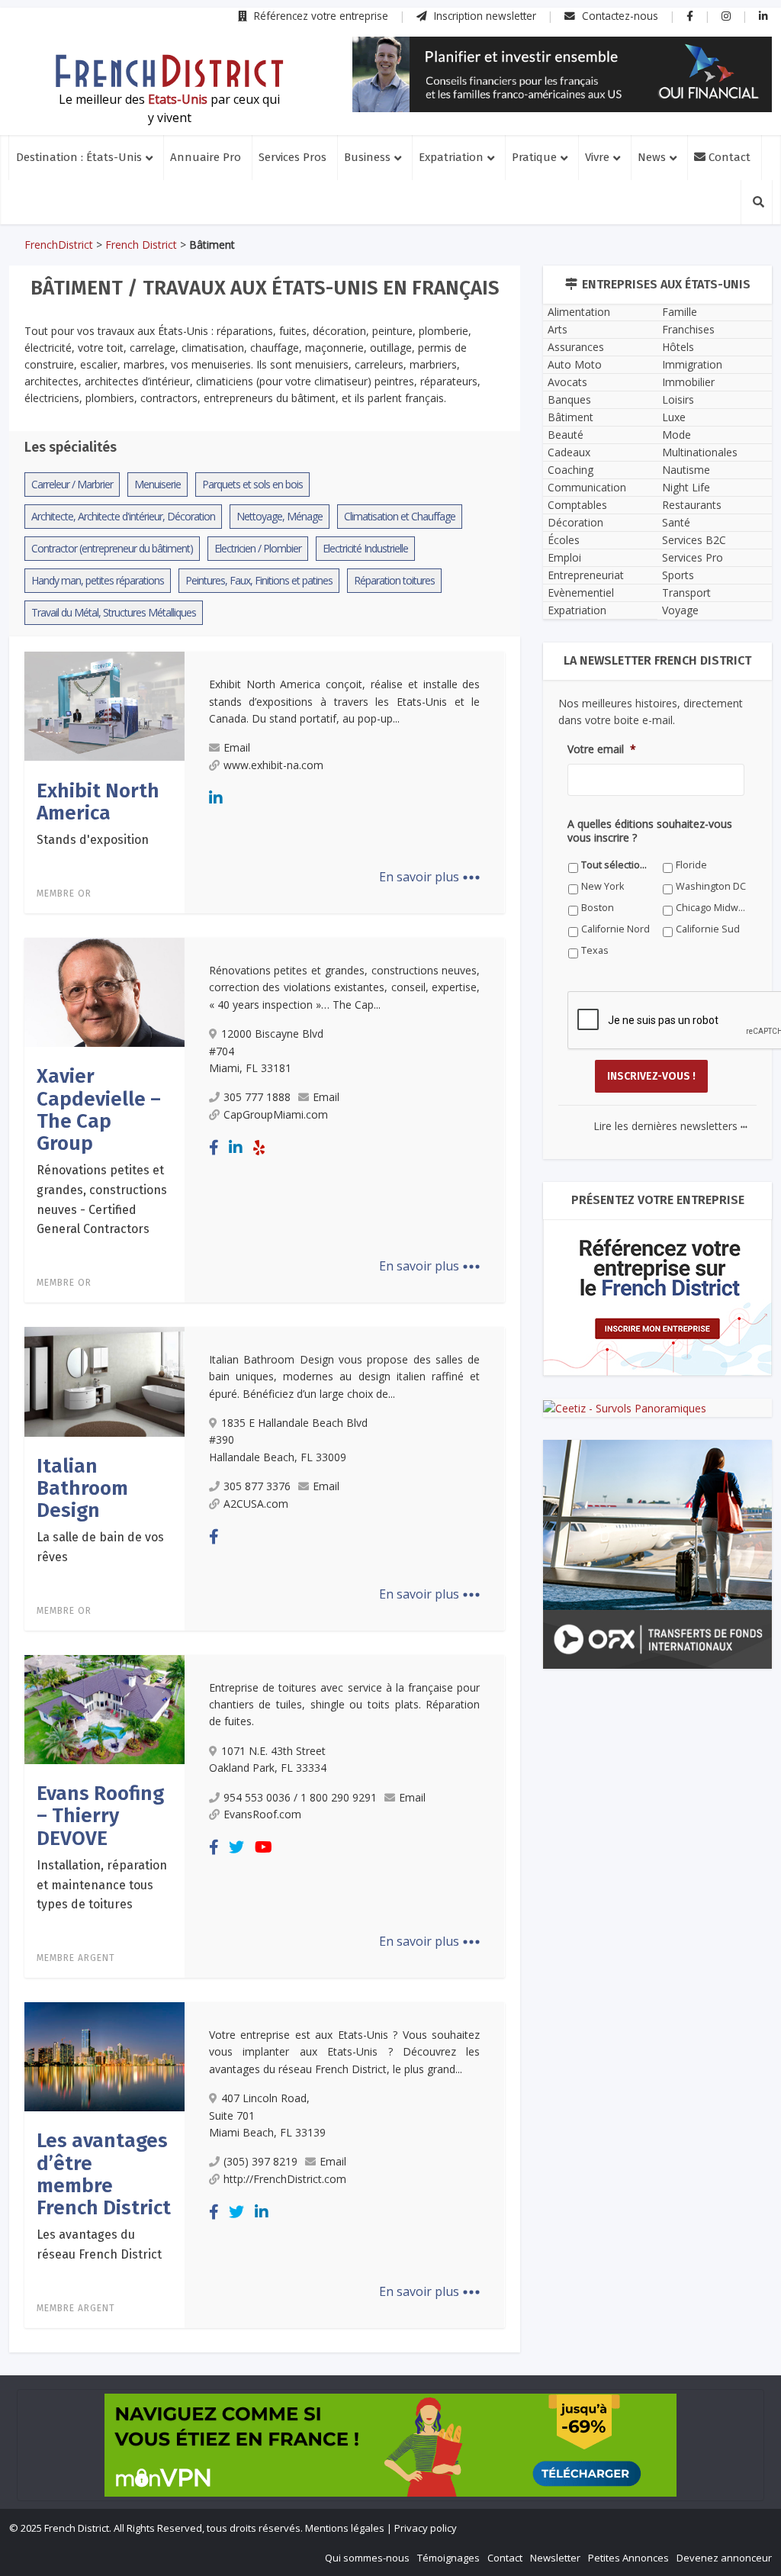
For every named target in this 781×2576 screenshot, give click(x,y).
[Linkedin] (216, 798)
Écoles (564, 540)
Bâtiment (570, 417)
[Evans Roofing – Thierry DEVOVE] (104, 1708)
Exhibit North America (98, 802)
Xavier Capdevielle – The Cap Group (99, 1110)
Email (237, 747)
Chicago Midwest (711, 908)
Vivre (597, 157)
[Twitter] (236, 1847)
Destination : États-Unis (79, 157)
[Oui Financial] (562, 74)
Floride (691, 865)
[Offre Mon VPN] (390, 2445)
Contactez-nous (619, 16)
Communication (587, 487)
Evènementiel (581, 592)
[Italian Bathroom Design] (104, 1380)
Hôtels (678, 347)
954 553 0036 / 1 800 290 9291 (300, 1797)
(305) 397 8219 (260, 2161)
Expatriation (451, 157)
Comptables (577, 505)
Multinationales (700, 452)
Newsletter (555, 2558)
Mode (677, 435)
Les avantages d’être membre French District (104, 2174)
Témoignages (448, 2558)
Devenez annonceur (724, 2558)
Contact (728, 157)
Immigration (692, 364)
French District (141, 245)
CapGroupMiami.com (276, 1114)
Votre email (602, 749)
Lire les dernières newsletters (670, 1126)
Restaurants (692, 505)
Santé (676, 522)
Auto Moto (575, 364)
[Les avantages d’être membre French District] (104, 2056)
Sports (678, 575)
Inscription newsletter (484, 16)
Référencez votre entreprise (320, 16)
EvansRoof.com (262, 1814)
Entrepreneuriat (586, 575)
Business (367, 157)
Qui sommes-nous (367, 2558)
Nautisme (686, 470)
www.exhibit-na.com (273, 765)
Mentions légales (345, 2528)
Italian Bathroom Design (82, 1489)
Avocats (567, 382)
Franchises (688, 329)
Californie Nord (615, 929)
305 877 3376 (257, 1486)
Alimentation (579, 312)
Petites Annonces (628, 2558)
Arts (558, 329)
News (652, 157)
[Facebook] (214, 1147)
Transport (686, 592)
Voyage (680, 610)
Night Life (686, 487)
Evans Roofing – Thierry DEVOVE (100, 1816)
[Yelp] (259, 1147)
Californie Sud (708, 929)
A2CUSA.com (256, 1504)
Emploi (564, 557)
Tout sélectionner (617, 865)
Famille (680, 312)
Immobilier (688, 382)
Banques (569, 399)
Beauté (566, 435)
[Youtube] (264, 1847)
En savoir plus (430, 877)
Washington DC (711, 886)
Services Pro (693, 557)
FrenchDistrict (59, 245)
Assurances (576, 347)
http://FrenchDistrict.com (285, 2179)
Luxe (674, 417)
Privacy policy (426, 2528)
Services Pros (292, 157)
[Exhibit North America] (104, 705)
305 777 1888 (257, 1097)
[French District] (169, 71)
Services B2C (694, 540)
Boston (598, 908)
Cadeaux (569, 452)
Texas (595, 950)
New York (603, 886)
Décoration (575, 522)
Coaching (570, 470)
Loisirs (678, 399)
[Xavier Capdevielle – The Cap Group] (104, 991)
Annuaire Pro (206, 157)
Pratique (534, 157)
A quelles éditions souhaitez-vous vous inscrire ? (650, 831)
